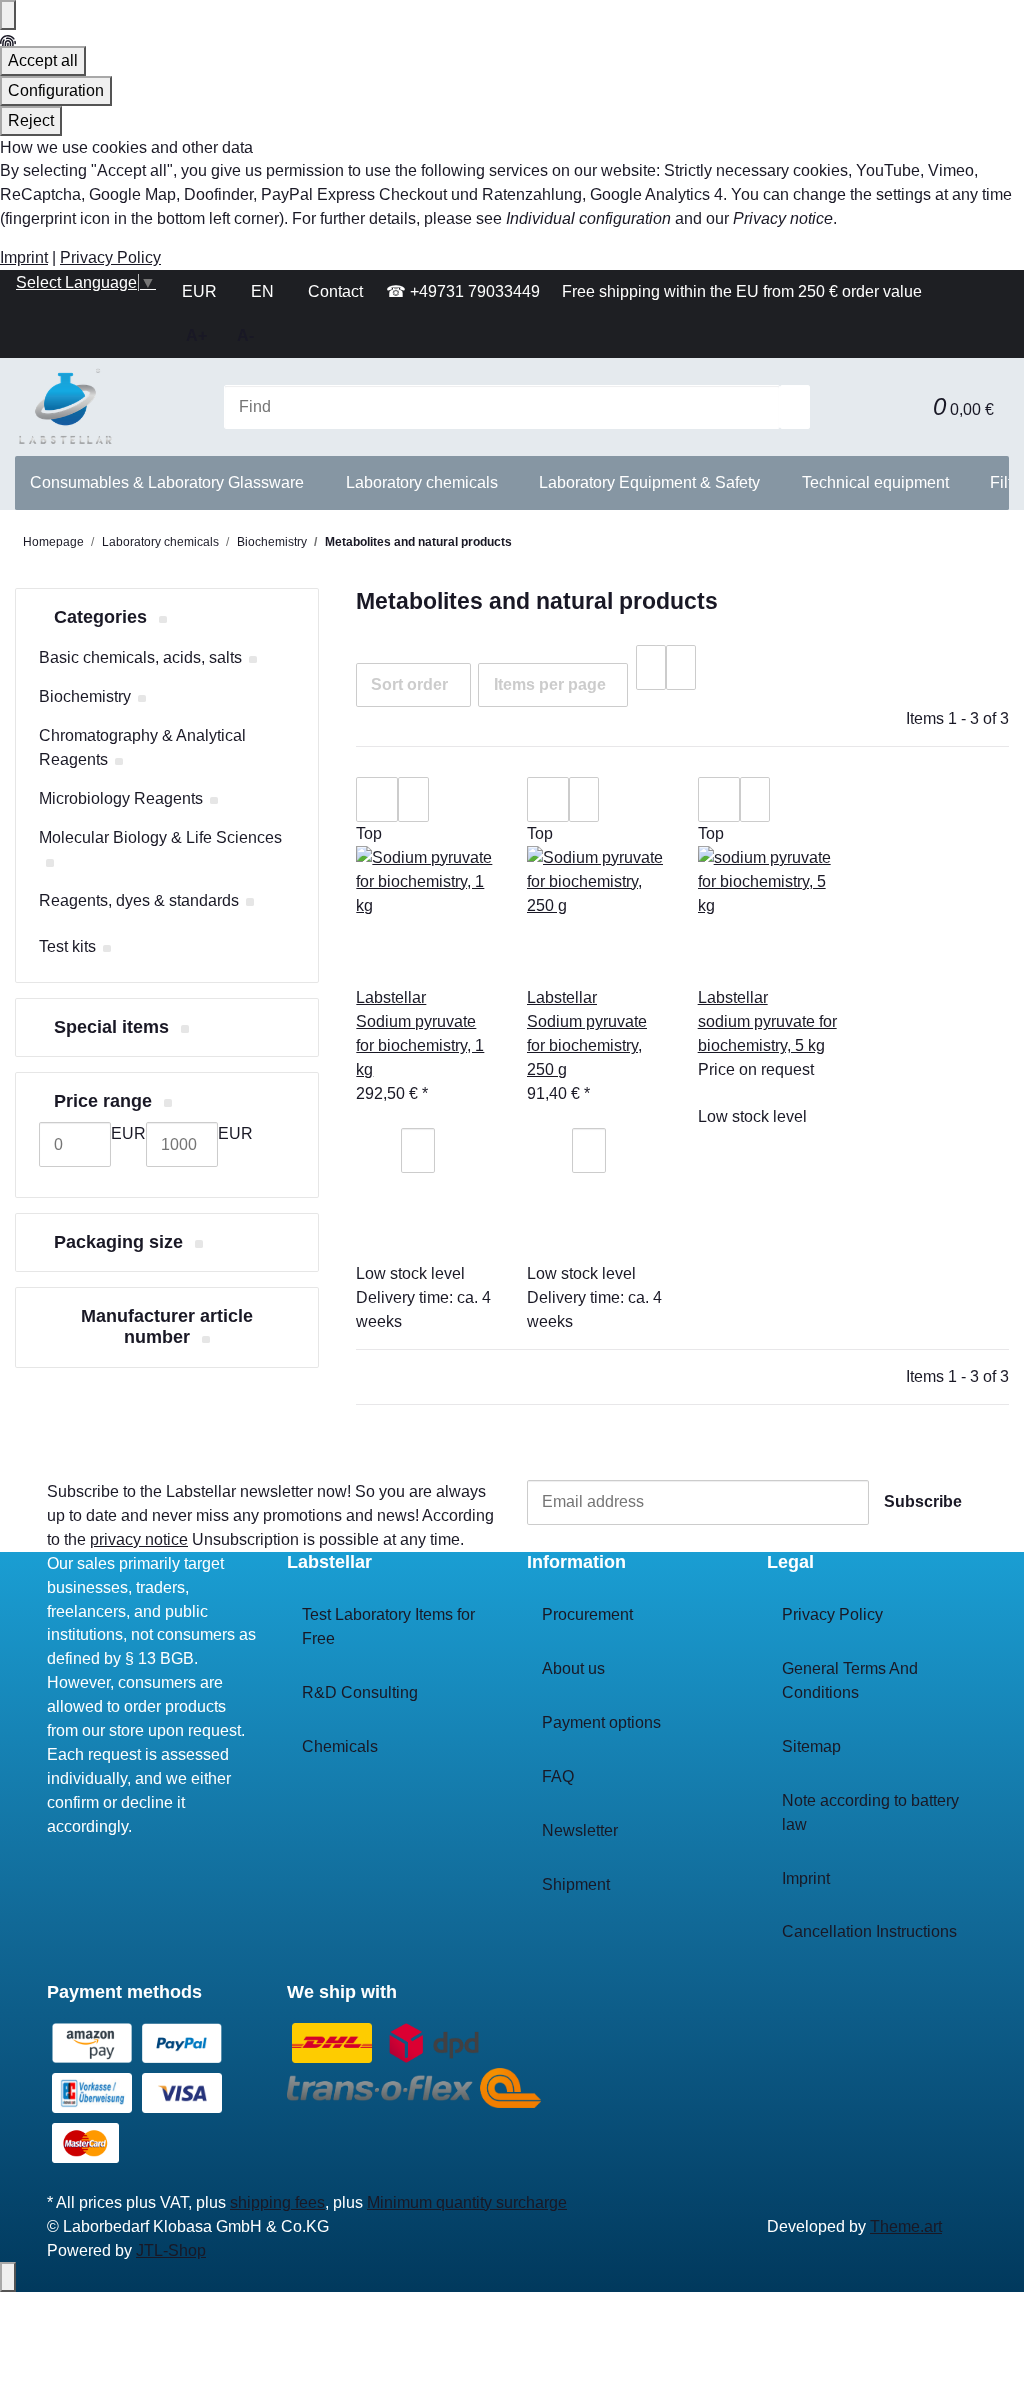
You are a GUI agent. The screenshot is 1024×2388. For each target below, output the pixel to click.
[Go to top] (8, 2277)
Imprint (24, 257)
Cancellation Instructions (869, 1931)
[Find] (795, 407)
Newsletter (580, 1830)
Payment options (601, 1722)
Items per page (550, 684)
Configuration (56, 90)
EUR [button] (201, 291)
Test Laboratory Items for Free (388, 1626)
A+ (196, 335)
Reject (31, 120)
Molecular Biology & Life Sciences (160, 837)
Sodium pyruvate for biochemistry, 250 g (587, 1045)
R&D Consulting (360, 1692)
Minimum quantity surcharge (467, 2202)
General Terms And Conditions (850, 1680)
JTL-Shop (171, 2250)
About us (573, 1668)
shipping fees (277, 2202)
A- (245, 335)
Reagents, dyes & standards (139, 900)
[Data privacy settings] (8, 15)
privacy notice (139, 1539)
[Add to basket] (386, 1240)
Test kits (67, 946)
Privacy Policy (110, 257)
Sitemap (811, 1746)
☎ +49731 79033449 (463, 291)
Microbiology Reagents (121, 798)
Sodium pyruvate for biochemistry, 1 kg (420, 1045)
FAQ (558, 1776)
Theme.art (906, 2226)
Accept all (43, 60)
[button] (903, 407)
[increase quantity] (386, 1195)
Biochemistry (85, 696)
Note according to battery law (870, 1812)
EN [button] (264, 291)
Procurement (587, 1614)
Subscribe (923, 1501)
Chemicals (340, 1746)
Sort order (409, 684)
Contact (335, 291)
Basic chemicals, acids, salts (140, 657)
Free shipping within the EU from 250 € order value (742, 291)
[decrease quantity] (386, 1150)
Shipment (576, 1884)
